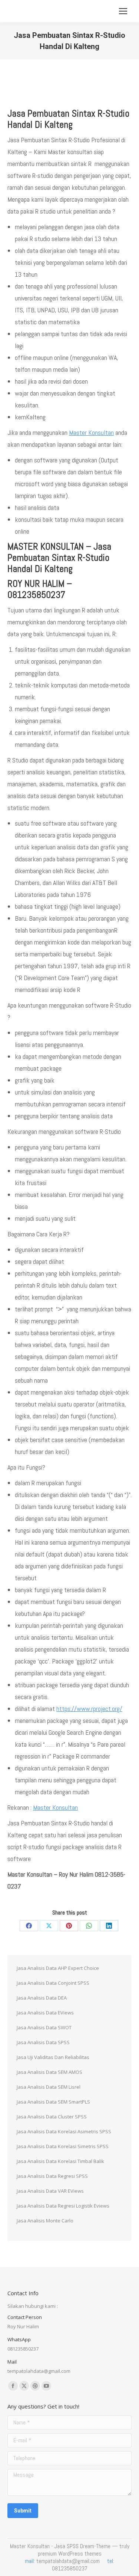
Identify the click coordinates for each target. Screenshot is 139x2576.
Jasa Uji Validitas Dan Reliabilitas (53, 2057)
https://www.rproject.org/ (89, 1709)
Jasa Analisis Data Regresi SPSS (52, 2176)
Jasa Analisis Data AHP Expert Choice (58, 1968)
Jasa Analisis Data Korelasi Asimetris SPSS (64, 2131)
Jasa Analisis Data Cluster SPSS (52, 2117)
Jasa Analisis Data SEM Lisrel (49, 2087)
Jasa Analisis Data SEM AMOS (49, 2072)
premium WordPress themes (70, 2554)
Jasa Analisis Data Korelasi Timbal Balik (60, 2161)
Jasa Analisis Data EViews (45, 2013)
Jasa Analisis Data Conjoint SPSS (53, 1983)
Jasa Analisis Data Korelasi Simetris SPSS (63, 2146)
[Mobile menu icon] (123, 11)
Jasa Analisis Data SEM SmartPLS (53, 2102)
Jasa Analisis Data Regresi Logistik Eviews (63, 2206)
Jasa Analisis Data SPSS (43, 2042)
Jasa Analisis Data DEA (42, 1998)
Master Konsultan (91, 432)
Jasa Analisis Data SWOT (44, 2027)
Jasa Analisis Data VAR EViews (50, 2191)
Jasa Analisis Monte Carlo (45, 2221)
